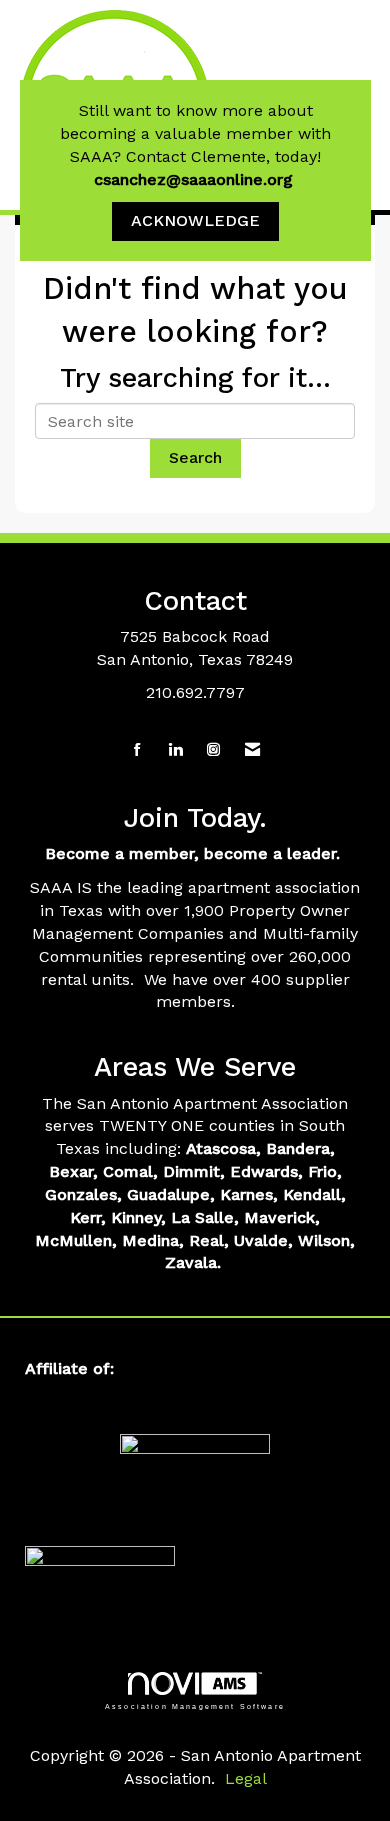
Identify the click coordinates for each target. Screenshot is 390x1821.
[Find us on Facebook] (137, 750)
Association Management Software (195, 1705)
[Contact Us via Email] (252, 750)
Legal (246, 1778)
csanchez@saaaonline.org (196, 179)
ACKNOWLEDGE (195, 220)
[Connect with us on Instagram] (213, 750)
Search (195, 457)
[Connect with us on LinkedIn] (175, 750)
